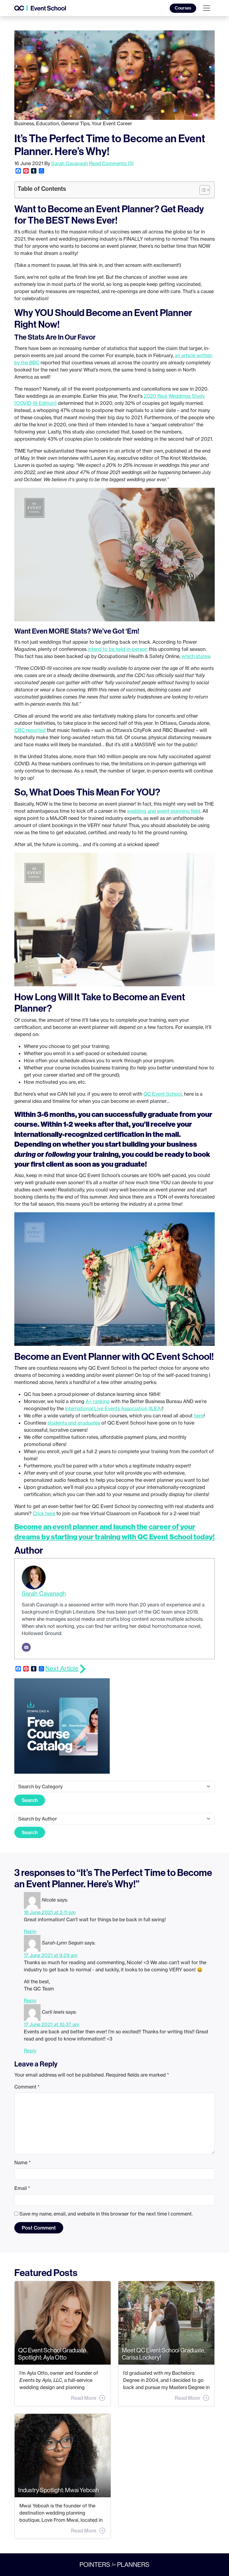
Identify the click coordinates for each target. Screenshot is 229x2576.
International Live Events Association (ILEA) (114, 1408)
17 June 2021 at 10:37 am (52, 2024)
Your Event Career (112, 123)
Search (30, 1800)
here (199, 1416)
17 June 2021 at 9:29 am (51, 1955)
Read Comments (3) (111, 163)
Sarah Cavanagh (70, 163)
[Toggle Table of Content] (202, 190)
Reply (30, 1931)
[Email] (26, 1647)
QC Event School (163, 1094)
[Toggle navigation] (207, 8)
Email (22, 2188)
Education (48, 123)
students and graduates (74, 1423)
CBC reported (30, 730)
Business (24, 123)
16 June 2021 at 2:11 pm (50, 1912)
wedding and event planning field (164, 811)
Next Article (62, 1668)
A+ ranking (98, 1401)
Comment (27, 2087)
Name (23, 2162)
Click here (44, 1513)
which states (196, 656)
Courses (183, 8)
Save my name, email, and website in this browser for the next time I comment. (106, 2214)
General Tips (75, 123)
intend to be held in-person (118, 649)
